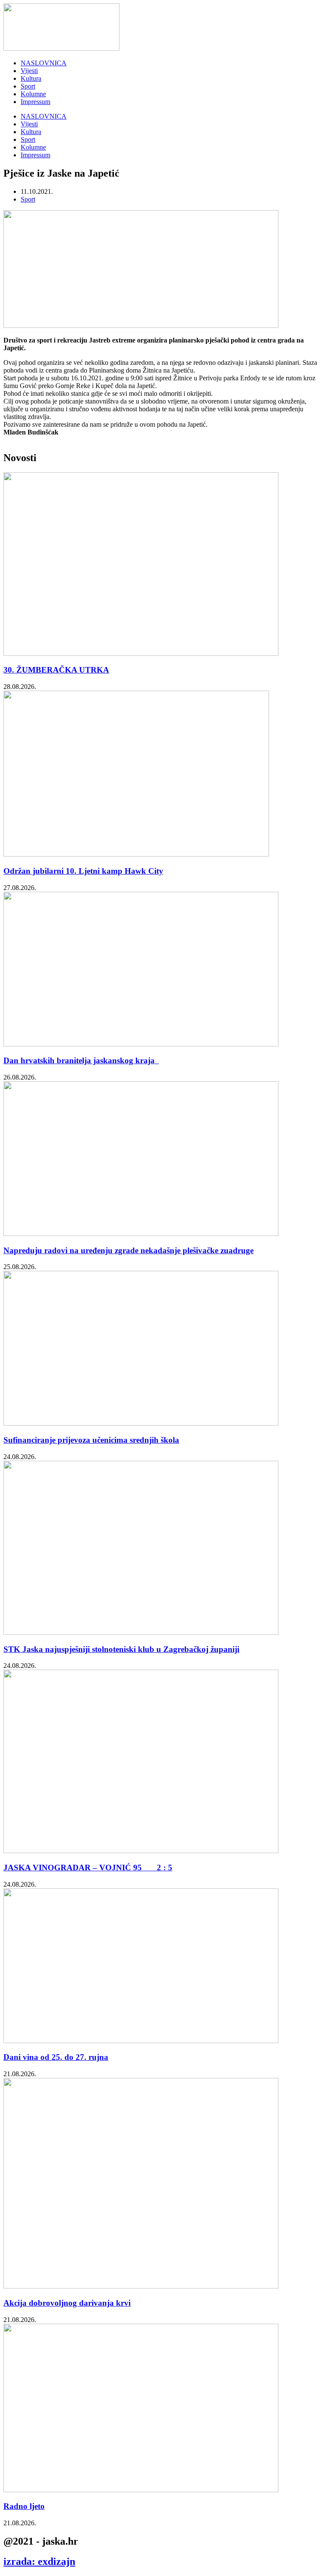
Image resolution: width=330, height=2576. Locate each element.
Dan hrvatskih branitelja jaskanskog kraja (81, 1060)
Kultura (31, 78)
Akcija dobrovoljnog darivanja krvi (67, 2303)
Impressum (35, 102)
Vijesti (29, 71)
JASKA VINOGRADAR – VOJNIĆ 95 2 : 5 (88, 1868)
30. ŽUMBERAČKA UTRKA (56, 670)
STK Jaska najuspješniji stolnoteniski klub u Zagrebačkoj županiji (121, 1649)
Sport (28, 86)
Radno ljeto (24, 2506)
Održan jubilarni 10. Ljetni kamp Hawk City (83, 871)
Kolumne (33, 94)
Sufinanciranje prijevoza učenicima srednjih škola (91, 1440)
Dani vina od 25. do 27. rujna (56, 2057)
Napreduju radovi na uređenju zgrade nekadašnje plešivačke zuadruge (128, 1250)
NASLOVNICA (44, 63)
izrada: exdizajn (39, 2561)
